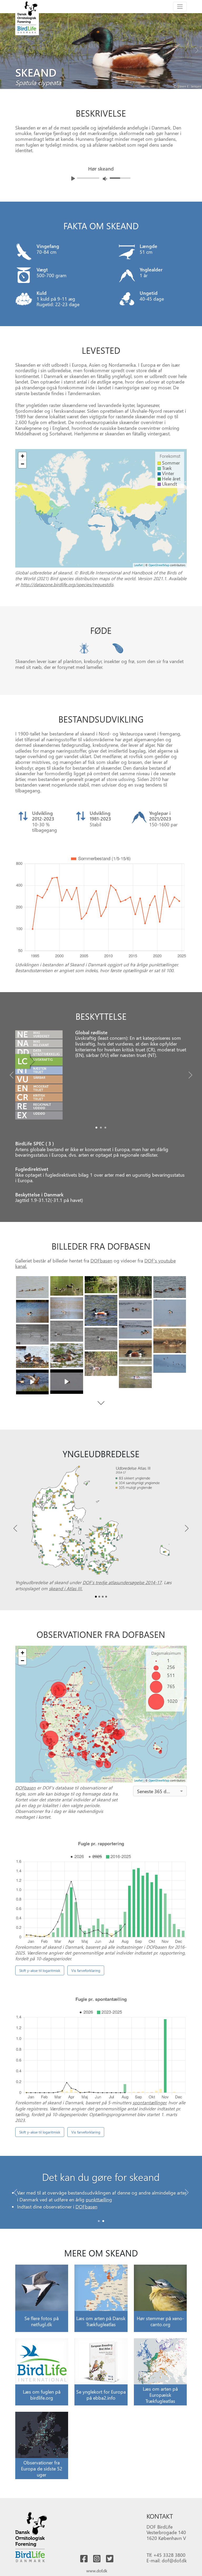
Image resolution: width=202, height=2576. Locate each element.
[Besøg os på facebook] (84, 2559)
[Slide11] (67, 1331)
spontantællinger (149, 2102)
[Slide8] (32, 1311)
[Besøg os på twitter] (110, 2559)
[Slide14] (170, 1341)
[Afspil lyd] (73, 178)
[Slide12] (32, 1334)
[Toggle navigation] (180, 7)
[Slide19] (170, 1364)
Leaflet (138, 565)
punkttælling (99, 2199)
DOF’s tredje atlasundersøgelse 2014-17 (122, 1582)
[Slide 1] (103, 2221)
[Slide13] (101, 1339)
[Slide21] (67, 1382)
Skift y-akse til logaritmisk (40, 1970)
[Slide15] (135, 1352)
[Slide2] (105, 1128)
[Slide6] (67, 1308)
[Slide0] (96, 1128)
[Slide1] (101, 1128)
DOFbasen (101, 1260)
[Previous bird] (5, 49)
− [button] (22, 464)
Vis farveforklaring (86, 1970)
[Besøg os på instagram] (97, 2559)
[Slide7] (170, 1313)
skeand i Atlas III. (66, 1588)
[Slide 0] (99, 2221)
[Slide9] (135, 1309)
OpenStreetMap (159, 565)
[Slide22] (32, 1382)
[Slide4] (170, 1287)
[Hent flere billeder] (101, 1403)
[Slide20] (135, 1377)
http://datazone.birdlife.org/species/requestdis (67, 584)
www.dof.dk (97, 2571)
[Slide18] (101, 1364)
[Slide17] (32, 1357)
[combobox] (160, 1791)
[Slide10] (135, 1329)
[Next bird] (197, 49)
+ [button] (22, 456)
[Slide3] (135, 1287)
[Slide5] (101, 1310)
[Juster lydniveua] (105, 179)
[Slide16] (67, 1356)
